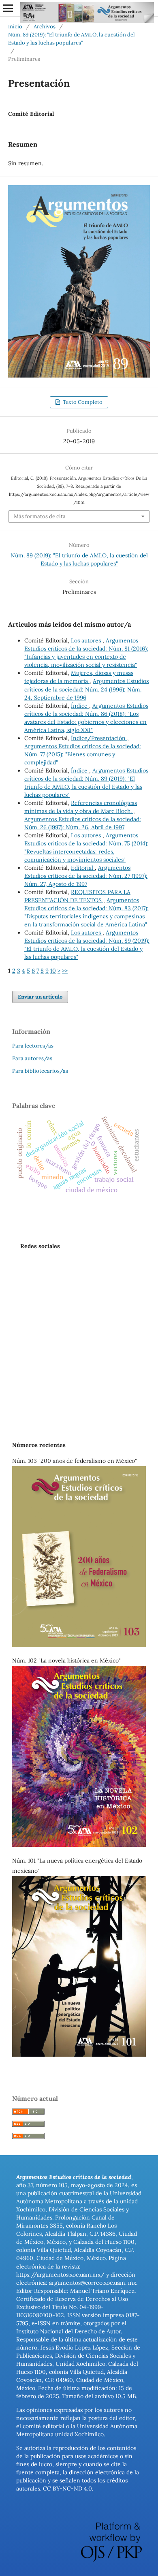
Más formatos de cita (40, 516)
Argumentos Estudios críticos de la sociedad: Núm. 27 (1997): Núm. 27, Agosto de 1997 (86, 876)
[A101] (79, 2055)
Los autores (87, 640)
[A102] (79, 1845)
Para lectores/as (33, 1046)
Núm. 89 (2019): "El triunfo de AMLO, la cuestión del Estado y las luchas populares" (72, 39)
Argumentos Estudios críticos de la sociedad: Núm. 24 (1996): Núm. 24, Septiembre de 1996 (86, 689)
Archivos (45, 27)
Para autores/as (32, 1058)
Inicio (15, 27)
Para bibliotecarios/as (40, 1071)
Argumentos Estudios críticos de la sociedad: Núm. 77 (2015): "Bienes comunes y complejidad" (83, 754)
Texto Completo (82, 402)
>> (65, 971)
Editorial (83, 868)
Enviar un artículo (40, 997)
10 (53, 971)
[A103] (79, 1645)
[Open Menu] (8, 8)
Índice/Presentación (99, 738)
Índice (80, 706)
